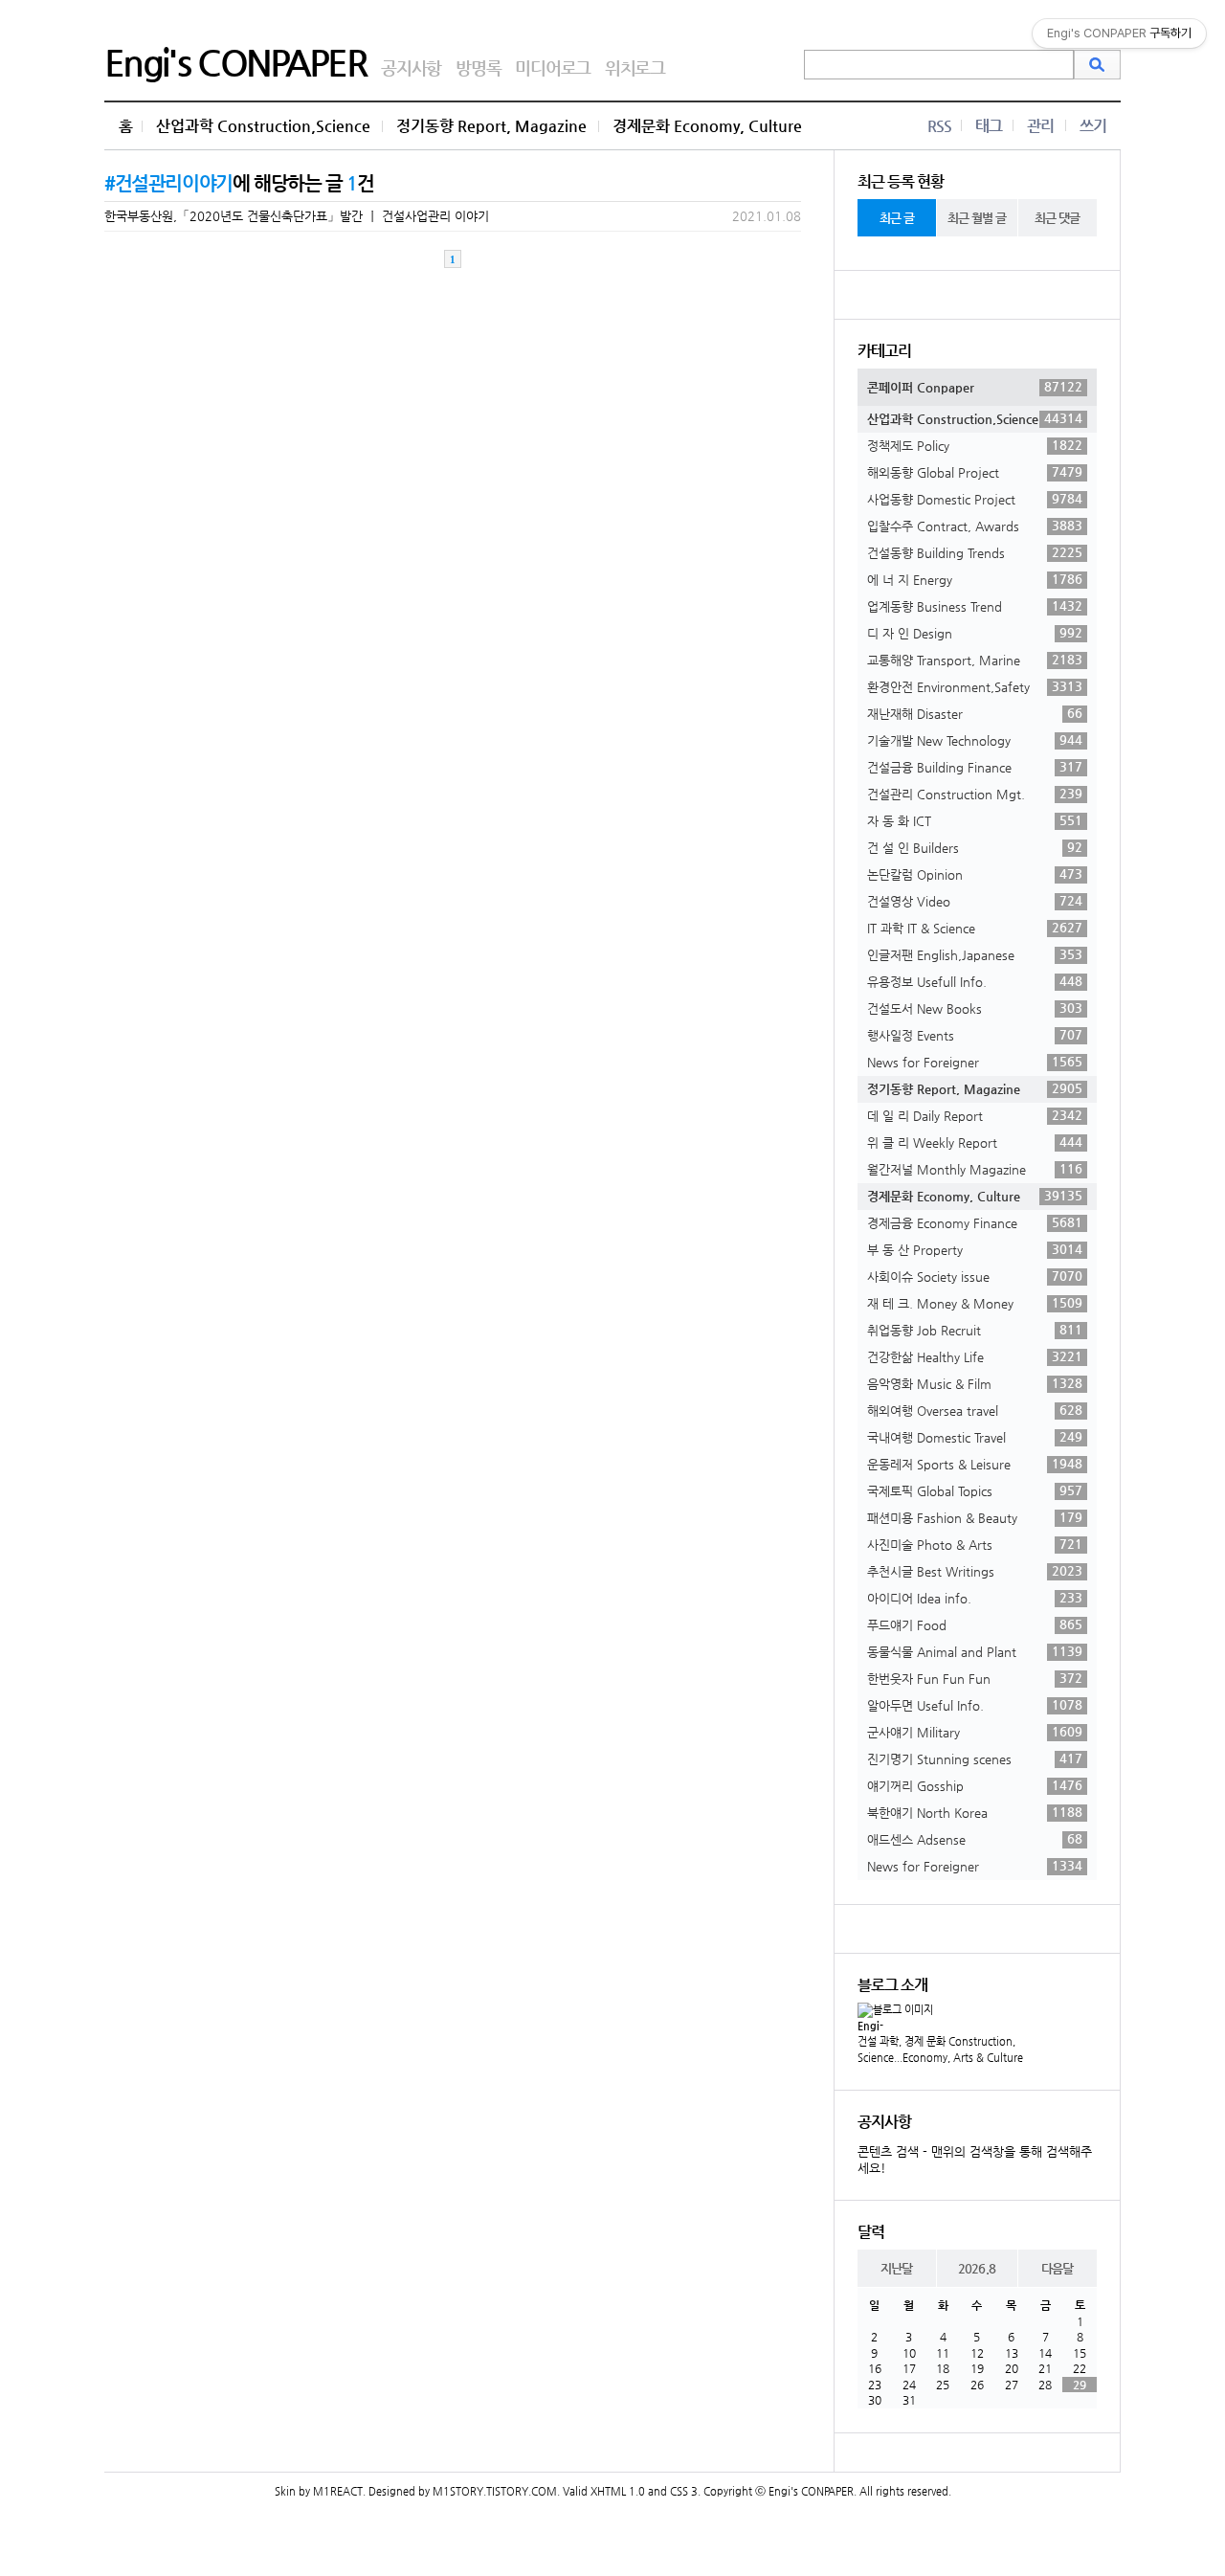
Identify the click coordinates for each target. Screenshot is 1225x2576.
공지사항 (411, 67)
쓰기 (1093, 126)
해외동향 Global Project (975, 472)
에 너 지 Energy (975, 579)
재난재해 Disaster (975, 713)
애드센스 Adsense (975, 1839)
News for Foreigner (975, 1062)
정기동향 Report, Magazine (491, 126)
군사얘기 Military (975, 1732)
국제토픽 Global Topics (975, 1490)
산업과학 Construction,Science (263, 126)
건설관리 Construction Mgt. (975, 794)
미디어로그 (553, 67)
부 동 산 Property (975, 1249)
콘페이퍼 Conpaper (975, 387)
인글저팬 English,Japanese (975, 954)
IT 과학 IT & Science (975, 928)
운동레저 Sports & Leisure (975, 1464)
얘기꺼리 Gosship (975, 1785)
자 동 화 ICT (975, 820)
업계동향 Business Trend (975, 606)
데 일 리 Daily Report (975, 1115)
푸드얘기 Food (975, 1624)
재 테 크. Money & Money (975, 1303)
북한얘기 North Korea (975, 1812)
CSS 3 (684, 2491)
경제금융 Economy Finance (975, 1222)
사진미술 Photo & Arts (975, 1544)
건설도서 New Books (975, 1008)
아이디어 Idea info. (975, 1598)
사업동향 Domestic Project (975, 499)
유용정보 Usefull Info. (975, 981)
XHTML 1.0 (618, 2491)
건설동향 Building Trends (975, 552)
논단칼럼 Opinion (975, 874)
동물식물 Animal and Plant (975, 1651)
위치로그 (635, 67)
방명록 (478, 67)
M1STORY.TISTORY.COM (495, 2491)
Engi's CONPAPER (235, 62)
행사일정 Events (975, 1035)
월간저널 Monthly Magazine (975, 1169)
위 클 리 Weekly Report (975, 1142)
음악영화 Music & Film (975, 1383)
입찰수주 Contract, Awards (975, 526)
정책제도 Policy (975, 445)
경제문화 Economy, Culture (707, 126)
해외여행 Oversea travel (975, 1410)
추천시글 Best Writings (975, 1571)
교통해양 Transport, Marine (975, 660)
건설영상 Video (975, 901)
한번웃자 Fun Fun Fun (975, 1678)
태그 (989, 126)
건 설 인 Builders (975, 847)
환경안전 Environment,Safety (975, 686)
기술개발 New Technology (975, 740)
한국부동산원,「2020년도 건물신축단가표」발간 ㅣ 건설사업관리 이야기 (297, 216)
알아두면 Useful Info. (975, 1705)
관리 (1040, 126)
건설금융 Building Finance (975, 767)
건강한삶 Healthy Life (975, 1356)
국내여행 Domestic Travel (975, 1437)
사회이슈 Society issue (975, 1276)
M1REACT (338, 2491)
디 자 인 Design (975, 633)
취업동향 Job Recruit (975, 1330)
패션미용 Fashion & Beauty (975, 1517)
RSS (939, 126)
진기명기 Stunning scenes (975, 1758)
